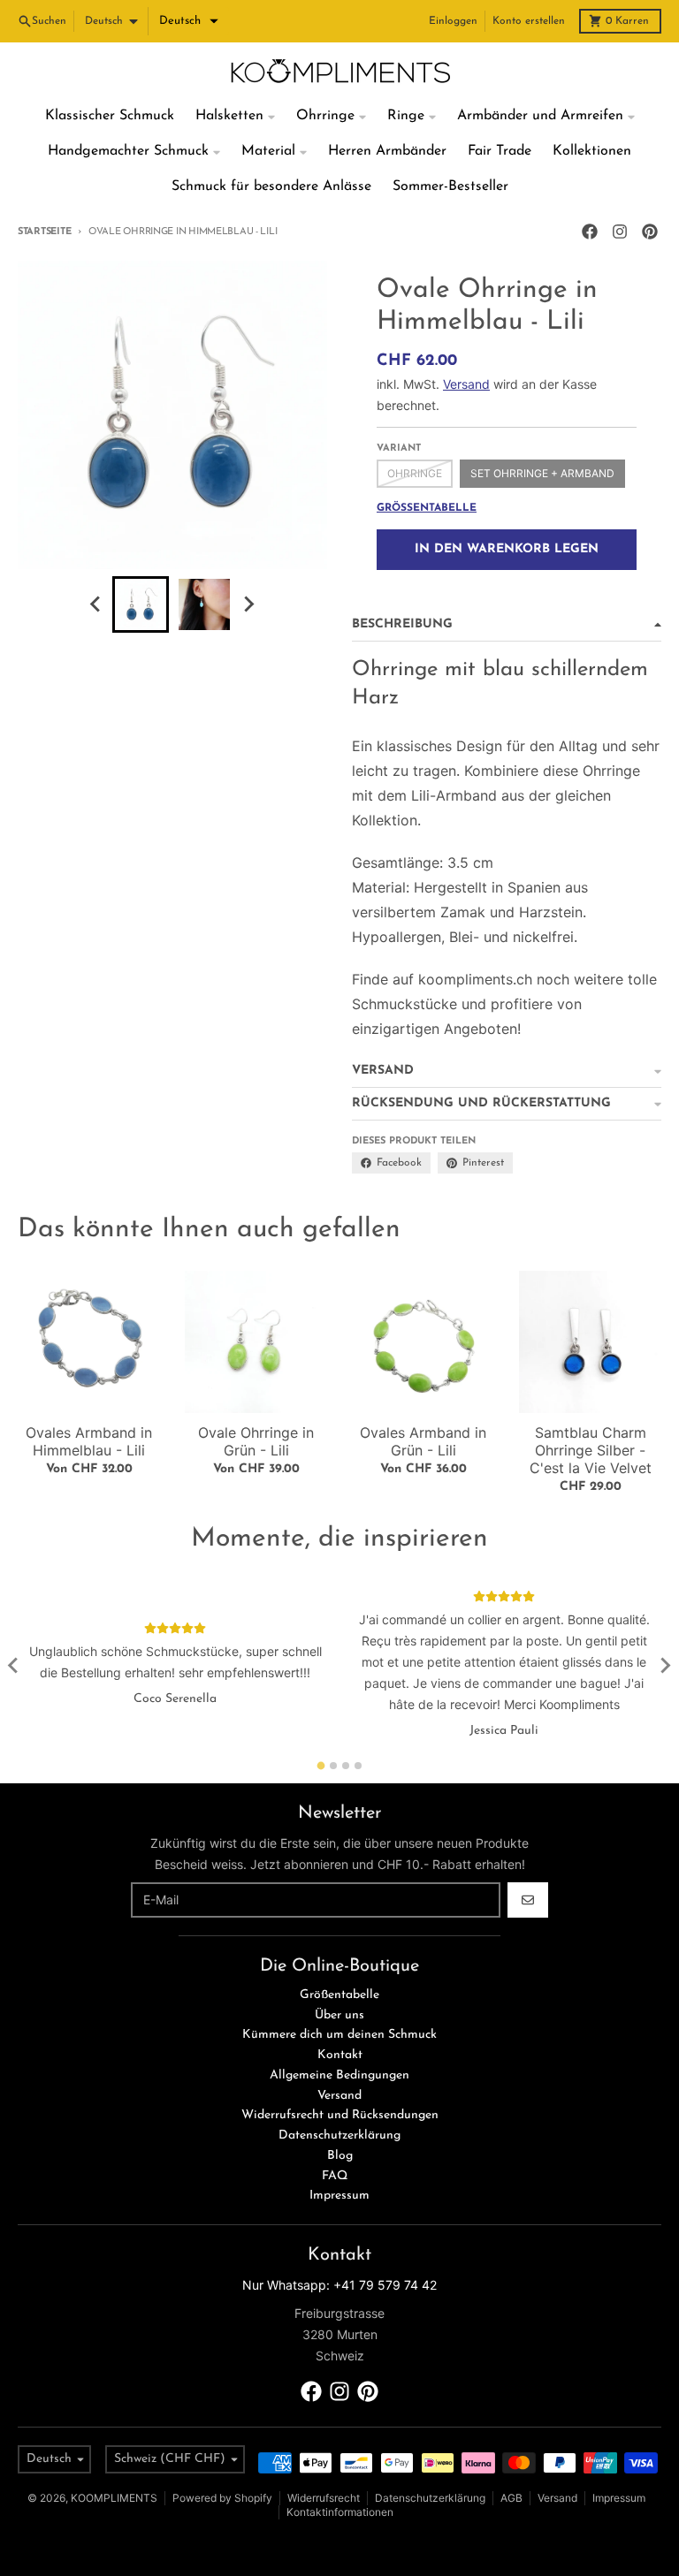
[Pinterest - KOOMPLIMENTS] (650, 232)
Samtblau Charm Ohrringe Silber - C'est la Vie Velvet (591, 1450)
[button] (189, 21)
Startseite (44, 232)
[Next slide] (248, 604)
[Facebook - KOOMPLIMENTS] (590, 232)
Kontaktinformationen (340, 2512)
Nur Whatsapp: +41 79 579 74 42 (339, 2285)
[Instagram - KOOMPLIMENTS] (620, 232)
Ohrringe (415, 473)
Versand (466, 384)
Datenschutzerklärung (430, 2498)
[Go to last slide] (96, 604)
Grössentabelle (427, 508)
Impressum (619, 2498)
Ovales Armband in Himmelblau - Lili (89, 1441)
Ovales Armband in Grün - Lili (423, 1441)
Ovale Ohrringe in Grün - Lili (256, 1441)
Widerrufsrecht (324, 2498)
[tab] (321, 1765)
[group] (141, 604)
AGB (511, 2498)
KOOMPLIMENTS (114, 2498)
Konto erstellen (529, 21)
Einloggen (453, 21)
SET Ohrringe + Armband (542, 473)
